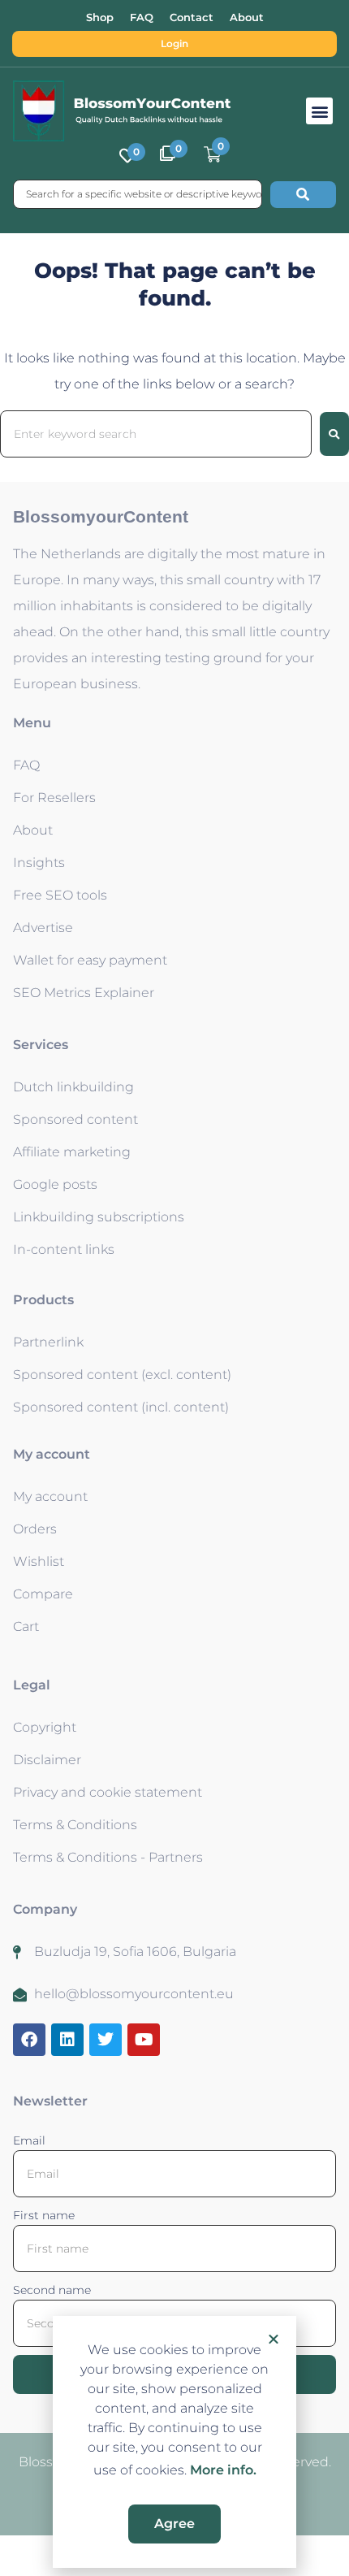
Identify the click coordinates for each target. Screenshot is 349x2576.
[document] (174, 1288)
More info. (223, 2470)
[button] (274, 2339)
